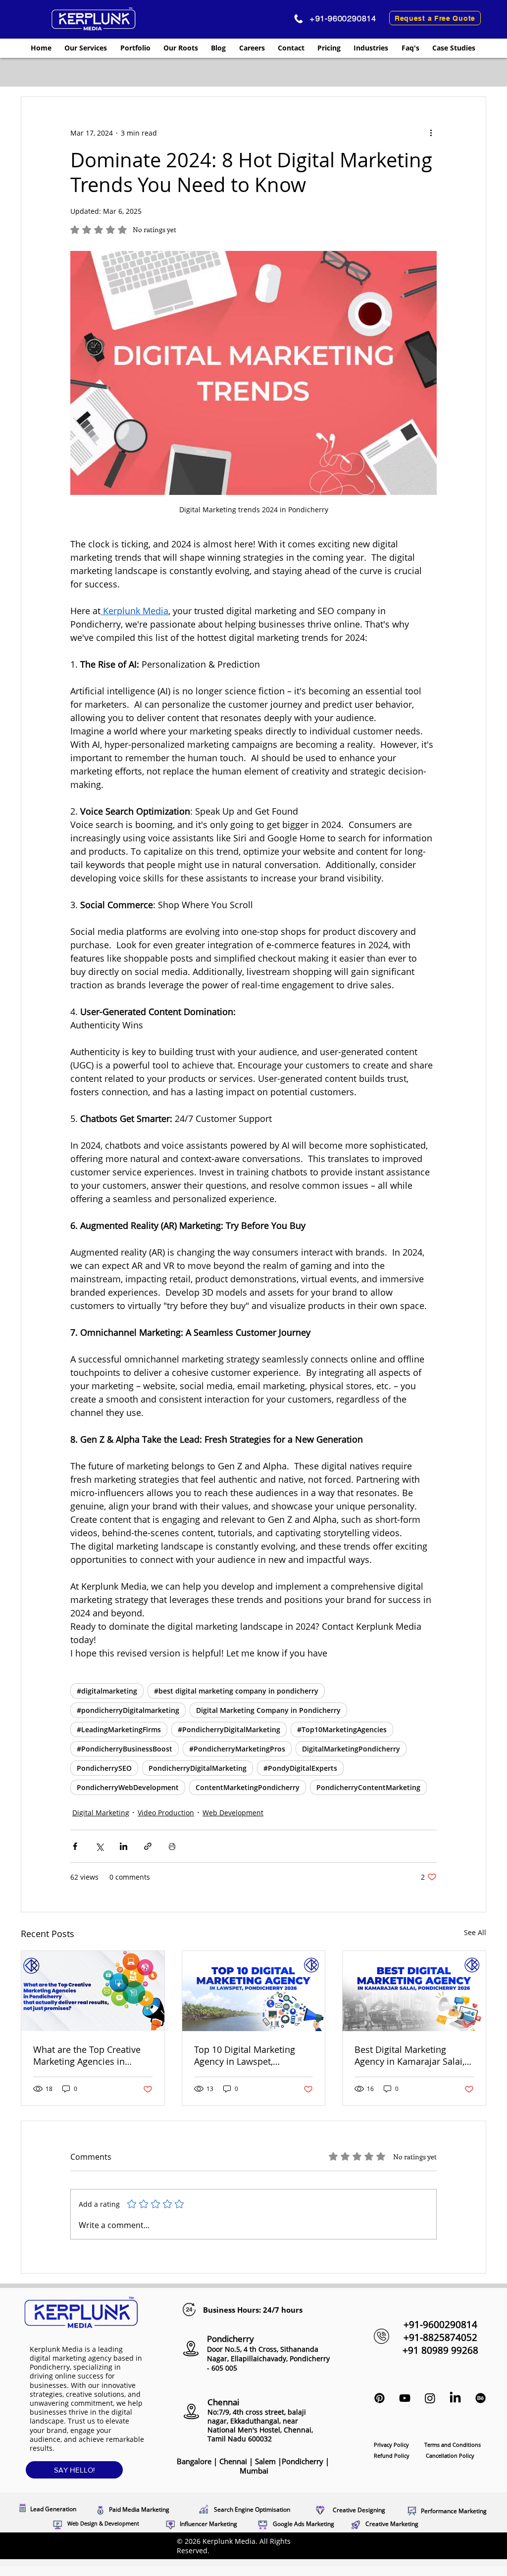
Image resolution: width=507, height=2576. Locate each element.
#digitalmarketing (107, 1691)
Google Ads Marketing (304, 2524)
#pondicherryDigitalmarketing (128, 1710)
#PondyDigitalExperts (300, 1768)
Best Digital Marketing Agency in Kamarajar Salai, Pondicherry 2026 (409, 2055)
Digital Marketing (101, 1813)
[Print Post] (172, 1846)
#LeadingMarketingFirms (119, 1729)
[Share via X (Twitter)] (99, 1846)
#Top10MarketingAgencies (342, 1729)
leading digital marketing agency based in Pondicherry (86, 2358)
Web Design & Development (103, 2523)
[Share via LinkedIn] (124, 1846)
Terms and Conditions (453, 2445)
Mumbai (254, 2471)
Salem (266, 2461)
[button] (86, 48)
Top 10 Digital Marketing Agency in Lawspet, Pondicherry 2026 (245, 2055)
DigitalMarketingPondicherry (351, 1749)
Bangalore (194, 2461)
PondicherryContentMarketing (368, 1787)
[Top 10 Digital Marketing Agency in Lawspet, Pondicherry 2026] (254, 1991)
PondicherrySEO (104, 1768)
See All (475, 1932)
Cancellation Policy (450, 2455)
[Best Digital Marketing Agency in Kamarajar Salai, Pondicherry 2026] (414, 1991)
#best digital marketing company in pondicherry (236, 1691)
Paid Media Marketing (139, 2509)
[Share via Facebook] (75, 1846)
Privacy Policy (392, 2445)
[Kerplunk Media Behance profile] (481, 2398)
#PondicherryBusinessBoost (125, 1749)
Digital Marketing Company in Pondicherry (268, 1710)
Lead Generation (53, 2509)
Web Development (233, 1813)
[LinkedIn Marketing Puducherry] (455, 2398)
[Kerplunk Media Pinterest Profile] (380, 2398)
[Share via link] (148, 1846)
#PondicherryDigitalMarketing (229, 1729)
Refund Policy (392, 2455)
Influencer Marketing (208, 2524)
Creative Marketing (392, 2524)
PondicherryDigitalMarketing (198, 1768)
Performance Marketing (454, 2511)
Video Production (166, 1813)
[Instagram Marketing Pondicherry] (430, 2398)
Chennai (234, 2461)
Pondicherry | (283, 2466)
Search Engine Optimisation (252, 2509)
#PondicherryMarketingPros (237, 1749)
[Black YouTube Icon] (405, 2398)
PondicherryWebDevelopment (128, 1787)
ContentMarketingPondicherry (248, 1787)
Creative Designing (359, 2510)
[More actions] (431, 133)
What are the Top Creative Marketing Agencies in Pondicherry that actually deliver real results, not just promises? (90, 2055)
